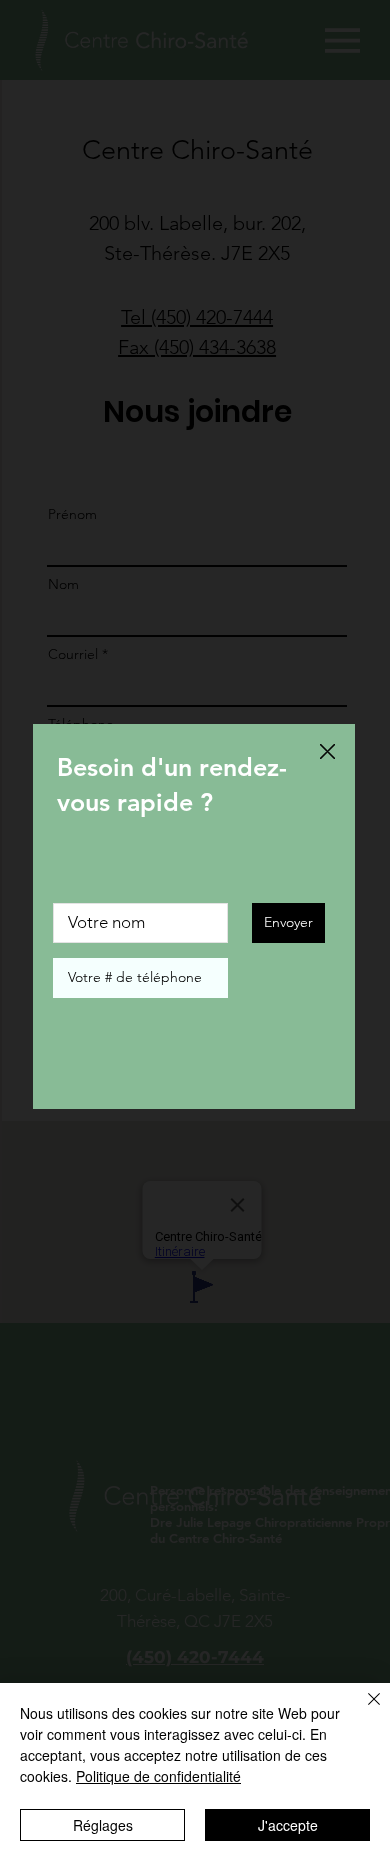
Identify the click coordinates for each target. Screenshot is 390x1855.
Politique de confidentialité (158, 1776)
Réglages (103, 1825)
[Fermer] (362, 1711)
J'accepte (288, 1825)
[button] (327, 752)
